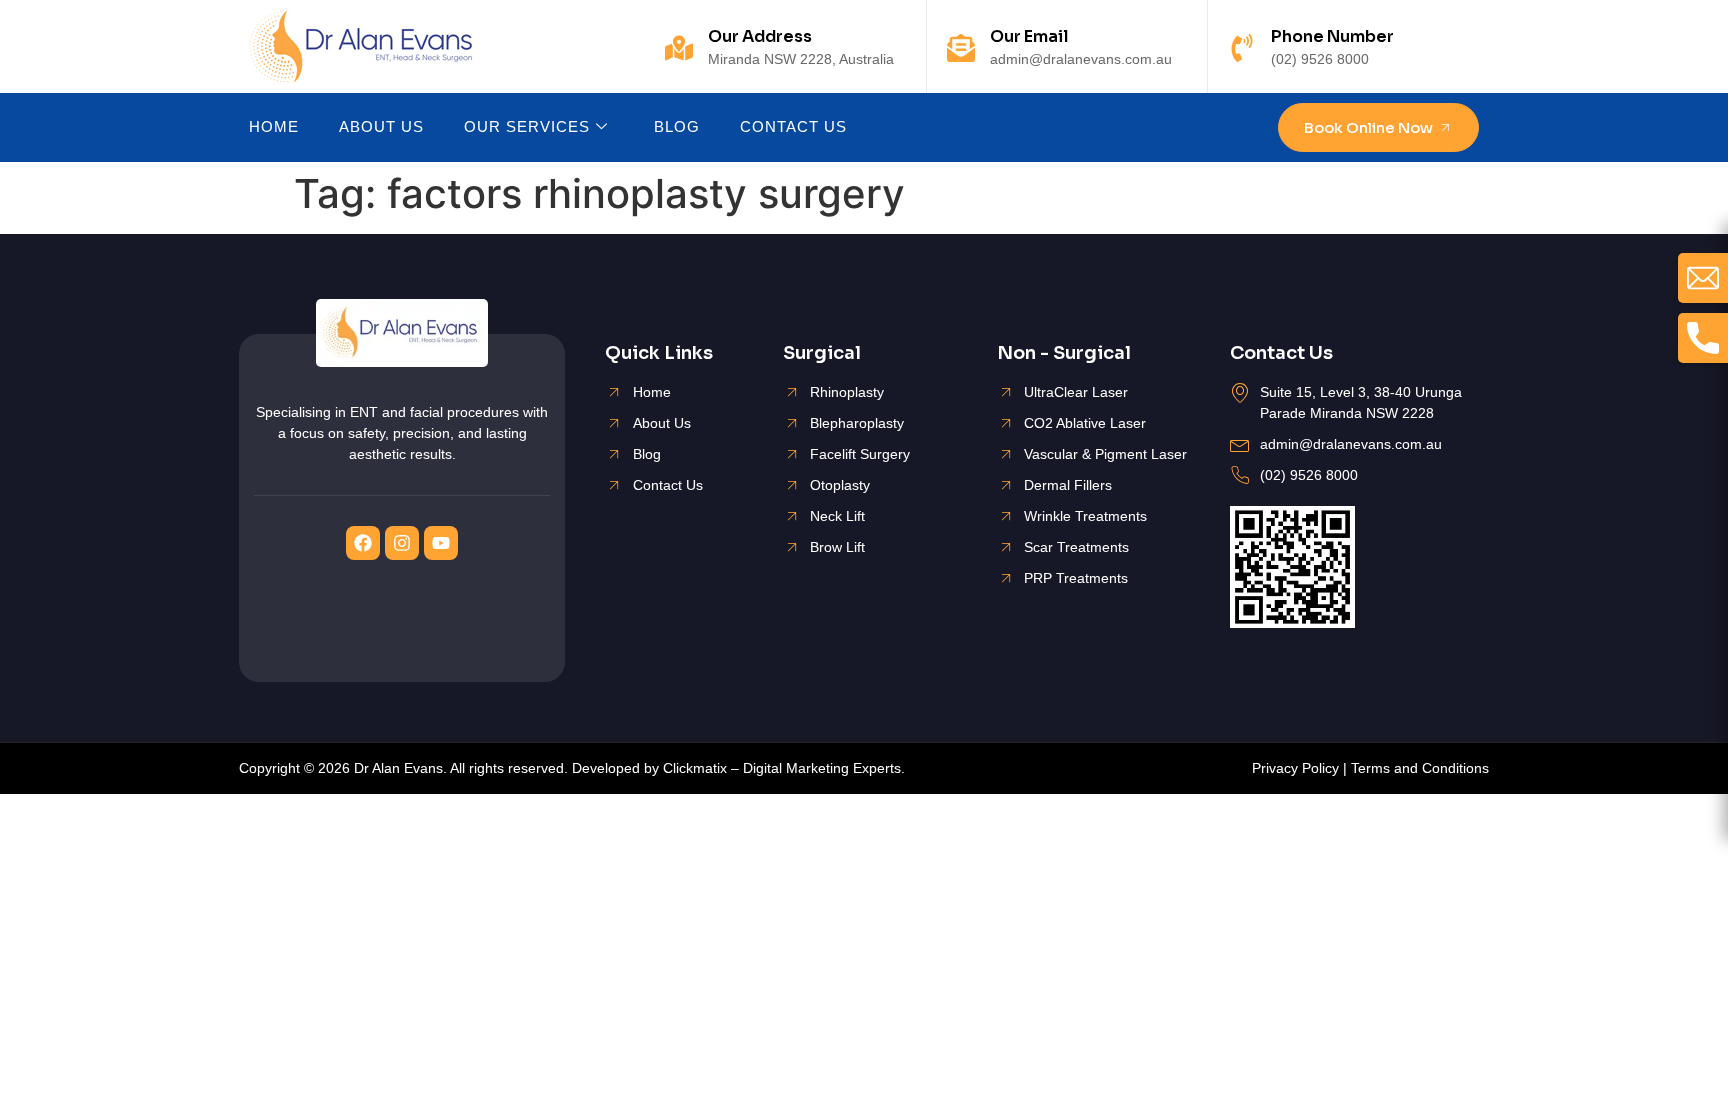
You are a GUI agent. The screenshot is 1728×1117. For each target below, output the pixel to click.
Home (274, 126)
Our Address (760, 36)
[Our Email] (961, 48)
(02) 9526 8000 (1320, 59)
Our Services (527, 126)
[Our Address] (679, 48)
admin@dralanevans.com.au (1081, 59)
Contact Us (793, 126)
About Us (381, 126)
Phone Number (1332, 36)
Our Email (1029, 36)
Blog (677, 126)
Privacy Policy (1295, 768)
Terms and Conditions (1420, 768)
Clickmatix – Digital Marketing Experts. (784, 768)
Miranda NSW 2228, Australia (801, 59)
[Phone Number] (1242, 48)
